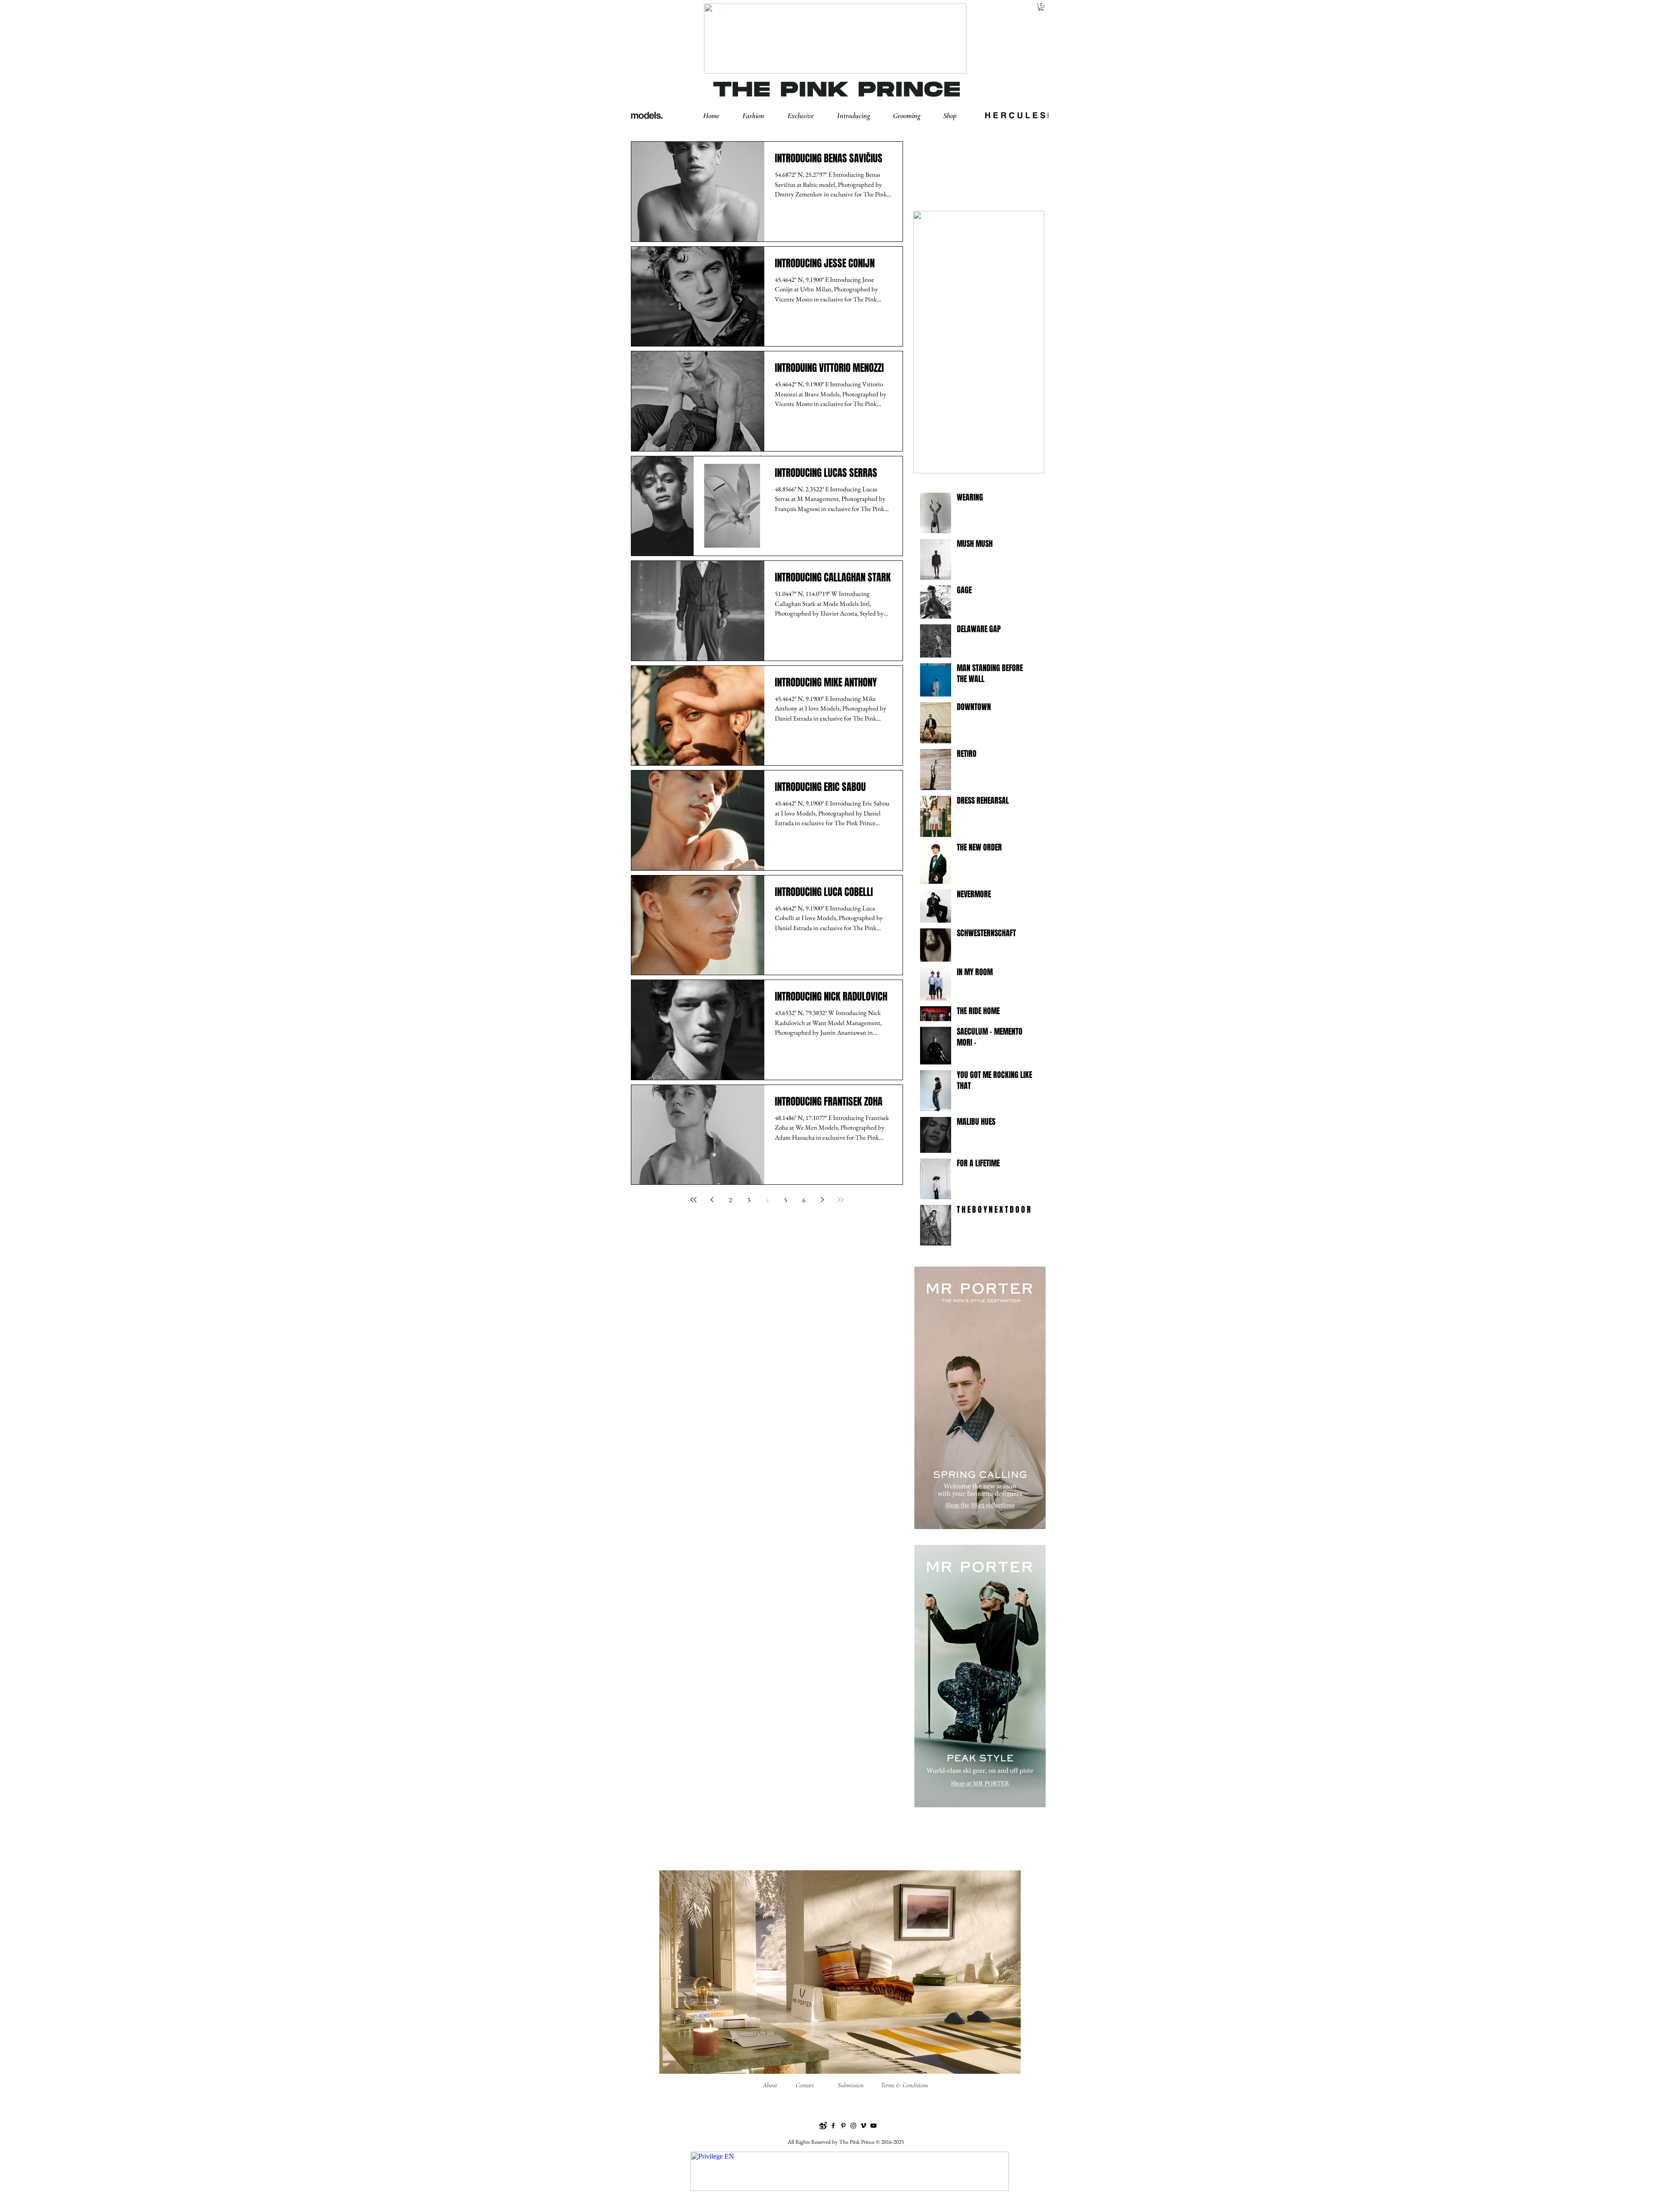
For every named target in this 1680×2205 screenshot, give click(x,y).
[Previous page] (712, 1200)
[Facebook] (833, 2126)
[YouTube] (873, 2126)
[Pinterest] (843, 2126)
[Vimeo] (863, 2126)
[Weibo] (823, 2126)
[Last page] (840, 1200)
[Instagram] (853, 2126)
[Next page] (822, 1200)
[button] (761, 115)
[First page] (693, 1200)
